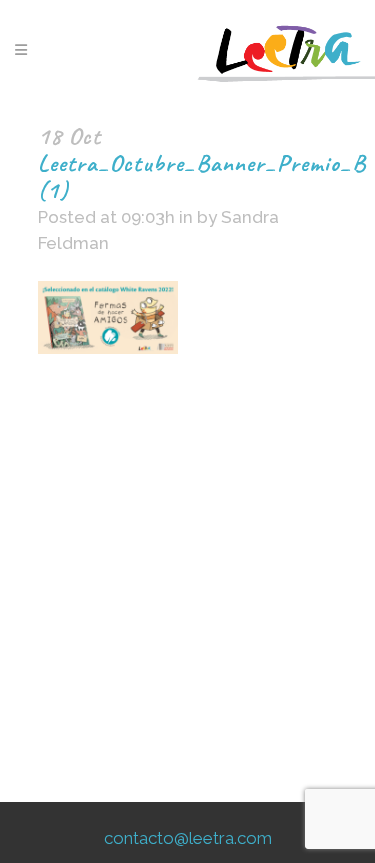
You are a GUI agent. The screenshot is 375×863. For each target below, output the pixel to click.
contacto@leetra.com (188, 838)
